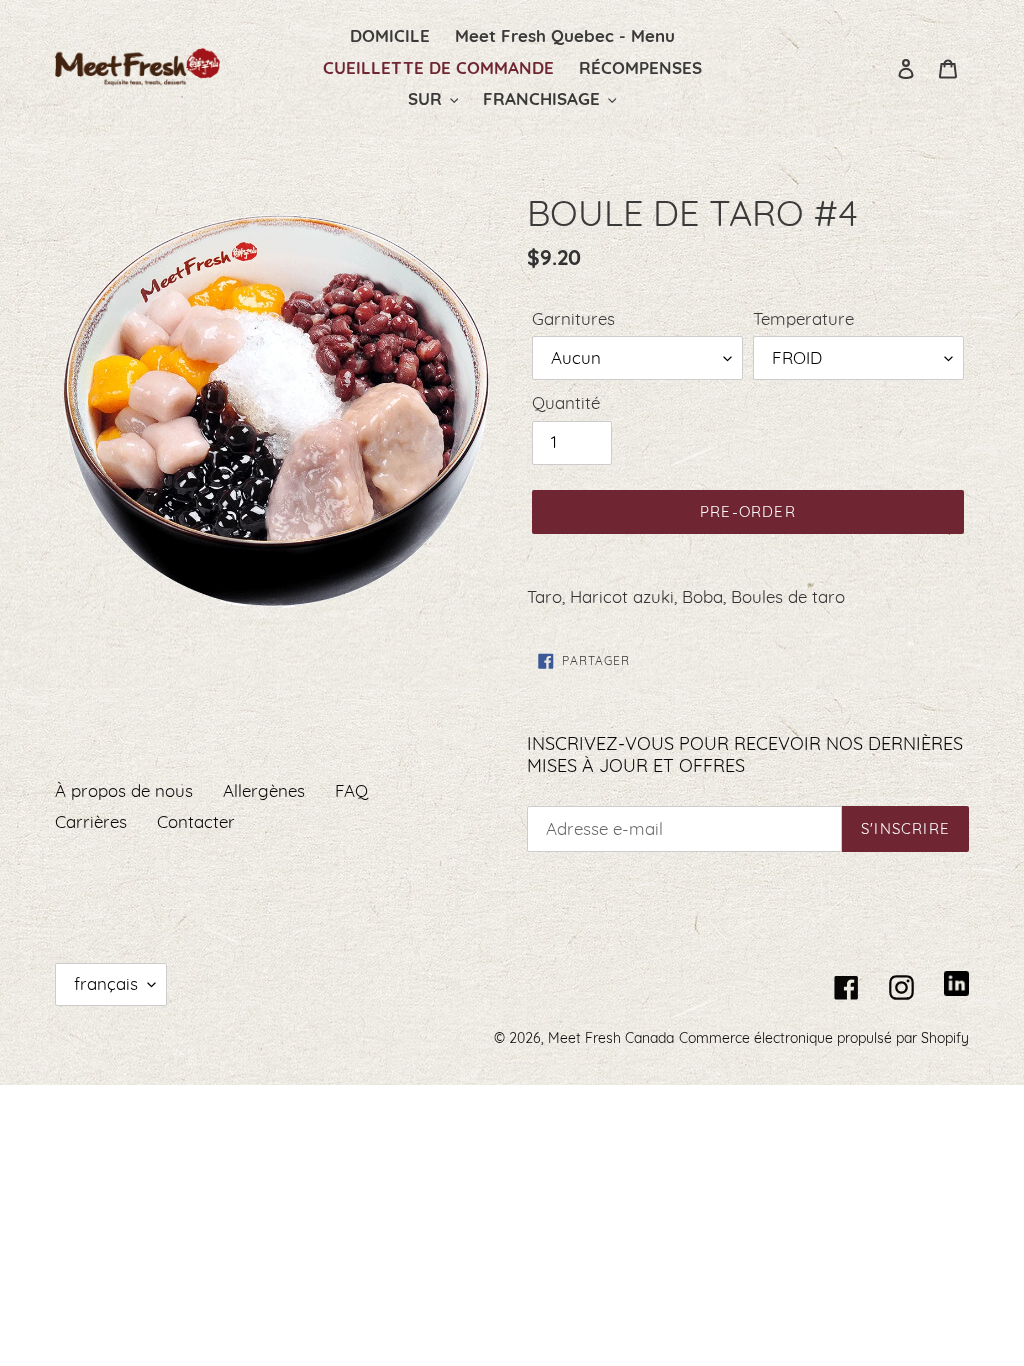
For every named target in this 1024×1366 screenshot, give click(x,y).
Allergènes (264, 790)
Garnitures (573, 318)
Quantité (566, 402)
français (106, 983)
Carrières (91, 821)
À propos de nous (124, 790)
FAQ (351, 790)
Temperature (803, 318)
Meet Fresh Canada (611, 1038)
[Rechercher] (879, 67)
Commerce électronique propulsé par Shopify (824, 1038)
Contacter (196, 821)
